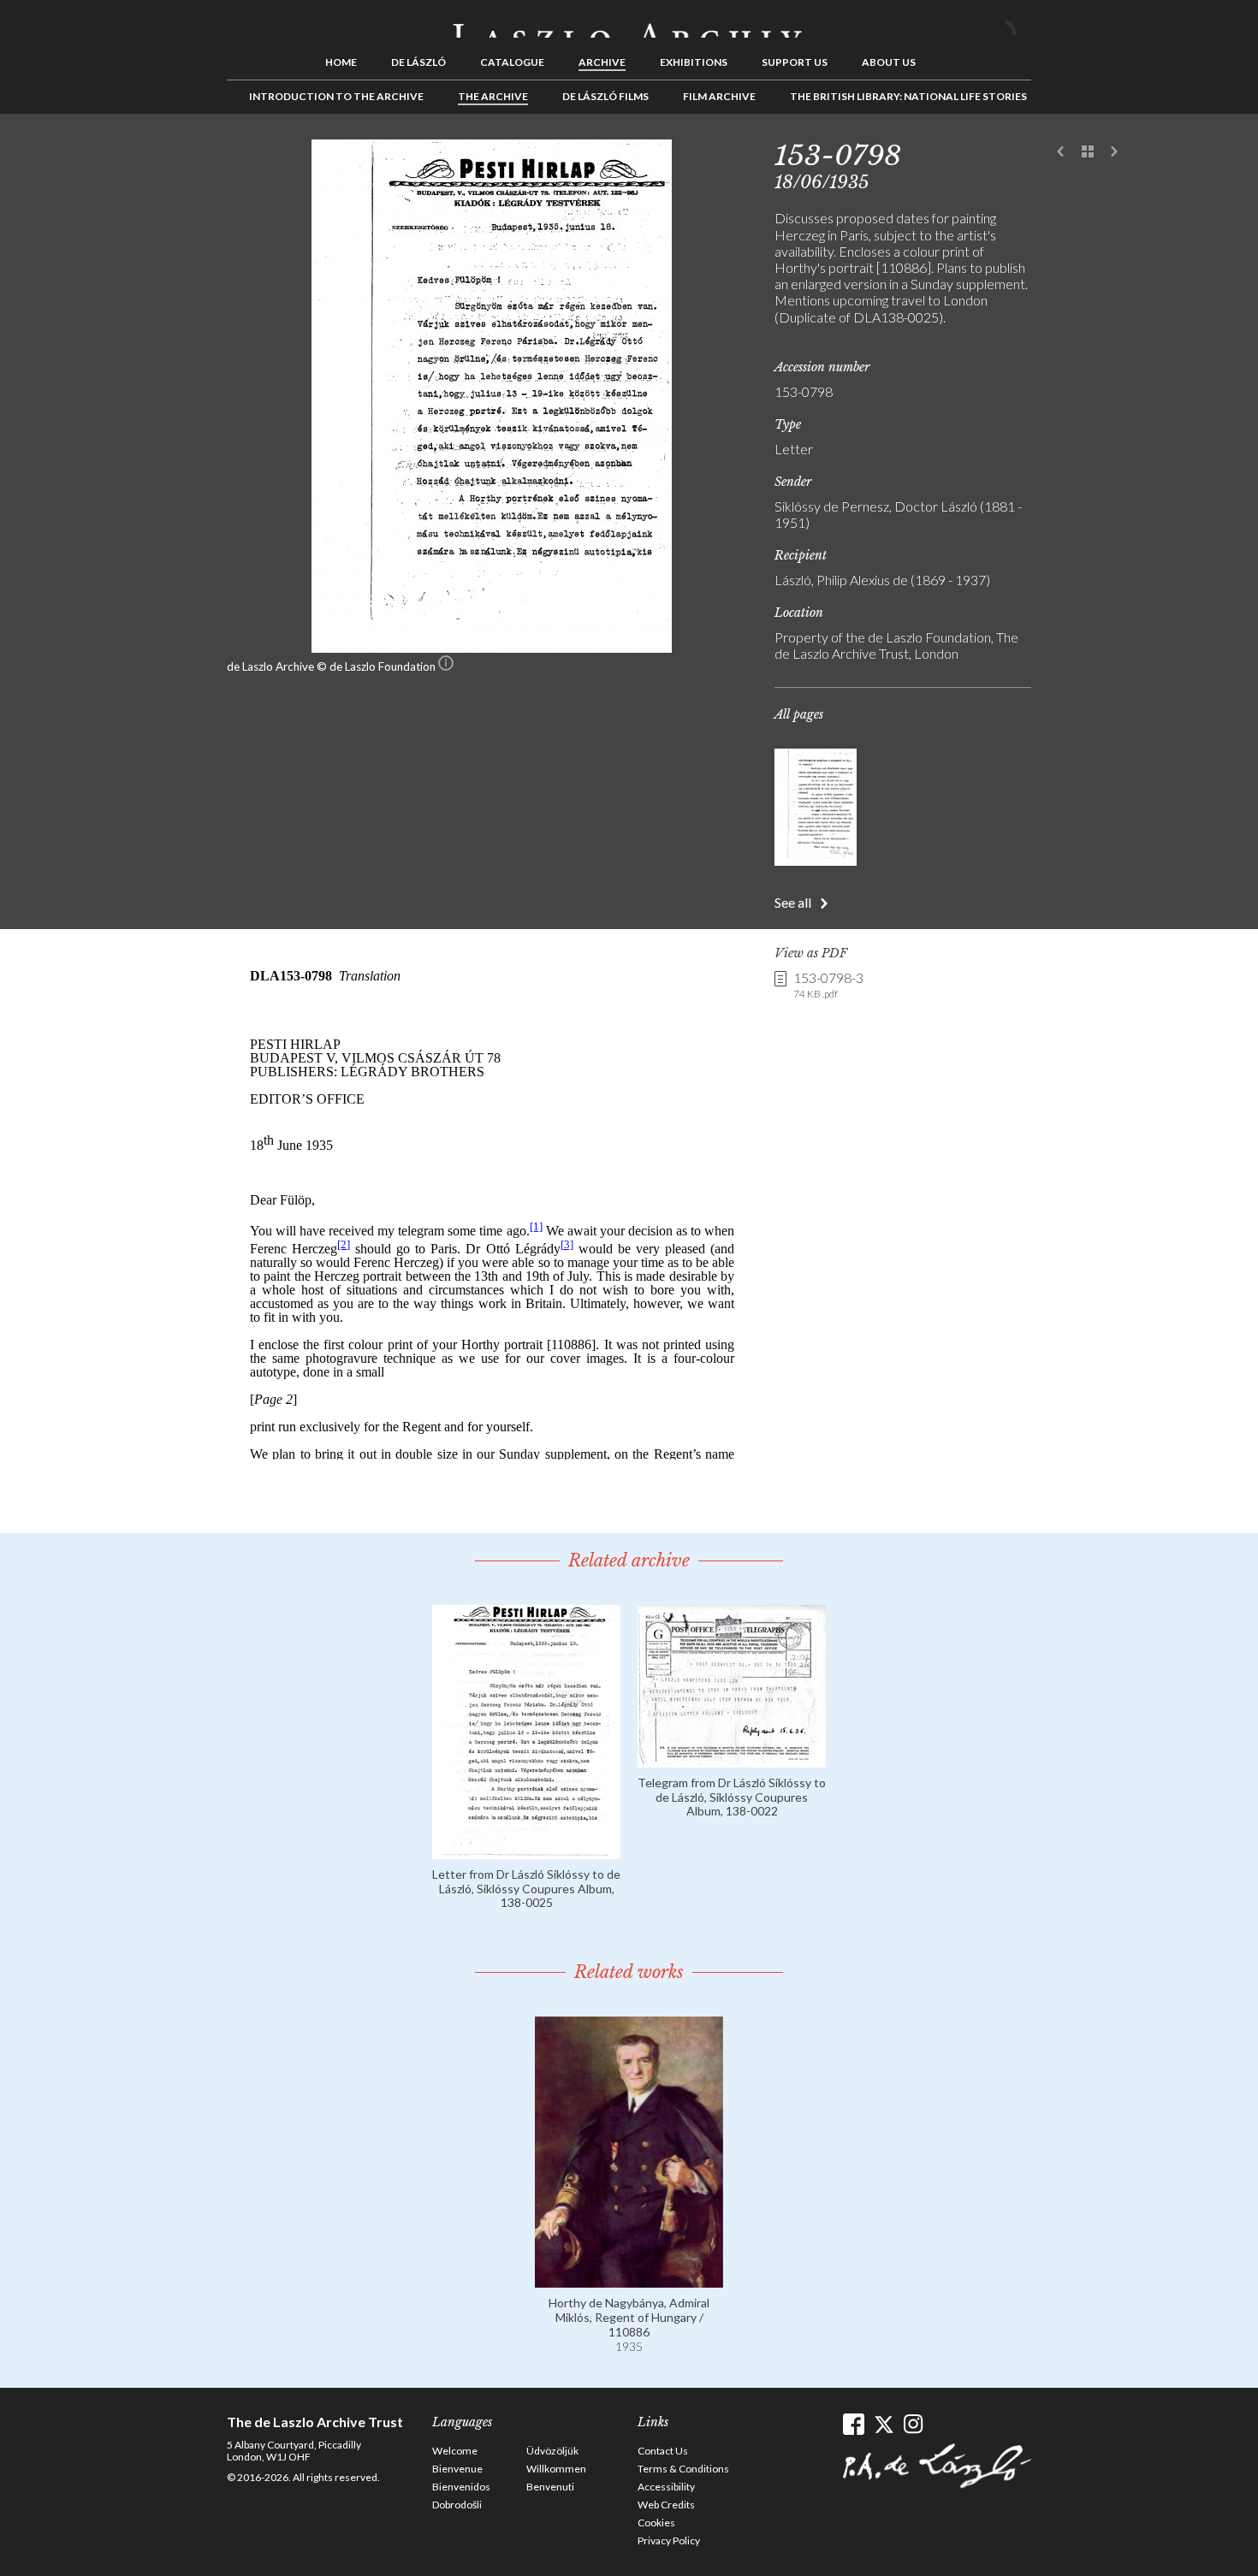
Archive (602, 62)
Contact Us (663, 2451)
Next (1114, 152)
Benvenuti (550, 2487)
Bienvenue (457, 2469)
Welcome (455, 2451)
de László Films (605, 96)
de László (418, 62)
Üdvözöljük (552, 2451)
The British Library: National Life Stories (908, 96)
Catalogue (512, 62)
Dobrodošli (457, 2505)
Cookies (656, 2523)
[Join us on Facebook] (854, 2424)
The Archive (493, 96)
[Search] (1018, 24)
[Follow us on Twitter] (884, 2424)
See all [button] (793, 902)
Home (341, 62)
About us (889, 62)
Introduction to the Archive (336, 96)
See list (1088, 152)
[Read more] (526, 1851)
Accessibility (666, 2487)
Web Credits (666, 2505)
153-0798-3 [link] (828, 985)
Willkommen (556, 2469)
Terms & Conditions (683, 2469)
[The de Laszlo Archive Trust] (629, 23)
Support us (795, 62)
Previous (1061, 152)
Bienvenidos (461, 2487)
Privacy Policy (669, 2540)
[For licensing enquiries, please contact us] (446, 666)
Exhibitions (694, 62)
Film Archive (719, 96)
